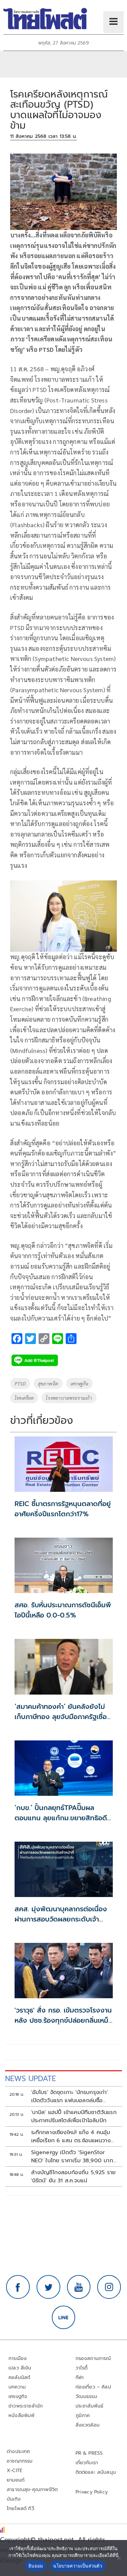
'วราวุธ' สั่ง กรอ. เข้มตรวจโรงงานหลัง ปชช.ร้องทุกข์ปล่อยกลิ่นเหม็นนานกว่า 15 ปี (64, 2020)
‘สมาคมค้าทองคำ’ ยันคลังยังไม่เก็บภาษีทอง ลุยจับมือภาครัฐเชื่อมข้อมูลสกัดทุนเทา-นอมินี (63, 1717)
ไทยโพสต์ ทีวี (20, 2509)
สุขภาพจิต (48, 1383)
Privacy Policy (92, 2492)
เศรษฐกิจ (79, 1383)
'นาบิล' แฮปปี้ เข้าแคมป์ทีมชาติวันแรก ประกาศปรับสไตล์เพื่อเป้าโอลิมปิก (74, 2116)
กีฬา (80, 2377)
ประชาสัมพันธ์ (90, 2406)
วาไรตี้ (82, 2368)
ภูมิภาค (83, 2416)
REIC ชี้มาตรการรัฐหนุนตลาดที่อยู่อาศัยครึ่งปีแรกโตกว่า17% (63, 1509)
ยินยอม (36, 2566)
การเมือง (18, 2358)
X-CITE (15, 2471)
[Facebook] (18, 2287)
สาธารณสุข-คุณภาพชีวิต (32, 2490)
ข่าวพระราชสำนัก (26, 2406)
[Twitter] (48, 2287)
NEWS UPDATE (30, 2079)
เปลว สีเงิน (20, 2368)
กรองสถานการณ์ (93, 2358)
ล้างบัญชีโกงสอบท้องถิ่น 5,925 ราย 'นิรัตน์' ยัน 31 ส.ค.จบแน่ (73, 2177)
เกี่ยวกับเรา (87, 2463)
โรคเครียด (24, 1398)
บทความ (17, 2387)
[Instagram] (109, 2287)
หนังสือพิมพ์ (22, 2416)
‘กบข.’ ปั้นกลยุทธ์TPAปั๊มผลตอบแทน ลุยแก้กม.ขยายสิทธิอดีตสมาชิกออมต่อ (63, 1818)
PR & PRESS (89, 2453)
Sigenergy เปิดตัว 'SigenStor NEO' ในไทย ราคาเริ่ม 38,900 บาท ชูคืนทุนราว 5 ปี (72, 2157)
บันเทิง (14, 2499)
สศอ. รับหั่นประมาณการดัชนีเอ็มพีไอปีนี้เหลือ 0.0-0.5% (63, 1610)
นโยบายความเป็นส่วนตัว (78, 2566)
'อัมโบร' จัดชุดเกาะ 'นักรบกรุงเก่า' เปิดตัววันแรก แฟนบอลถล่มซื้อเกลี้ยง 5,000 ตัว (70, 2096)
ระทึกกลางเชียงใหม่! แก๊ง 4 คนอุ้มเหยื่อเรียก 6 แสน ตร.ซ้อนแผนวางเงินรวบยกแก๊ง (71, 2136)
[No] (119, 2558)
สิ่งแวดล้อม (88, 2425)
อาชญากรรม (20, 2461)
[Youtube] (79, 2287)
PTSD (20, 1383)
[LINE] (64, 2318)
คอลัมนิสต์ (19, 2377)
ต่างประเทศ (18, 2452)
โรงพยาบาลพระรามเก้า (69, 1398)
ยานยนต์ (16, 2480)
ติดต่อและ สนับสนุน (96, 2472)
